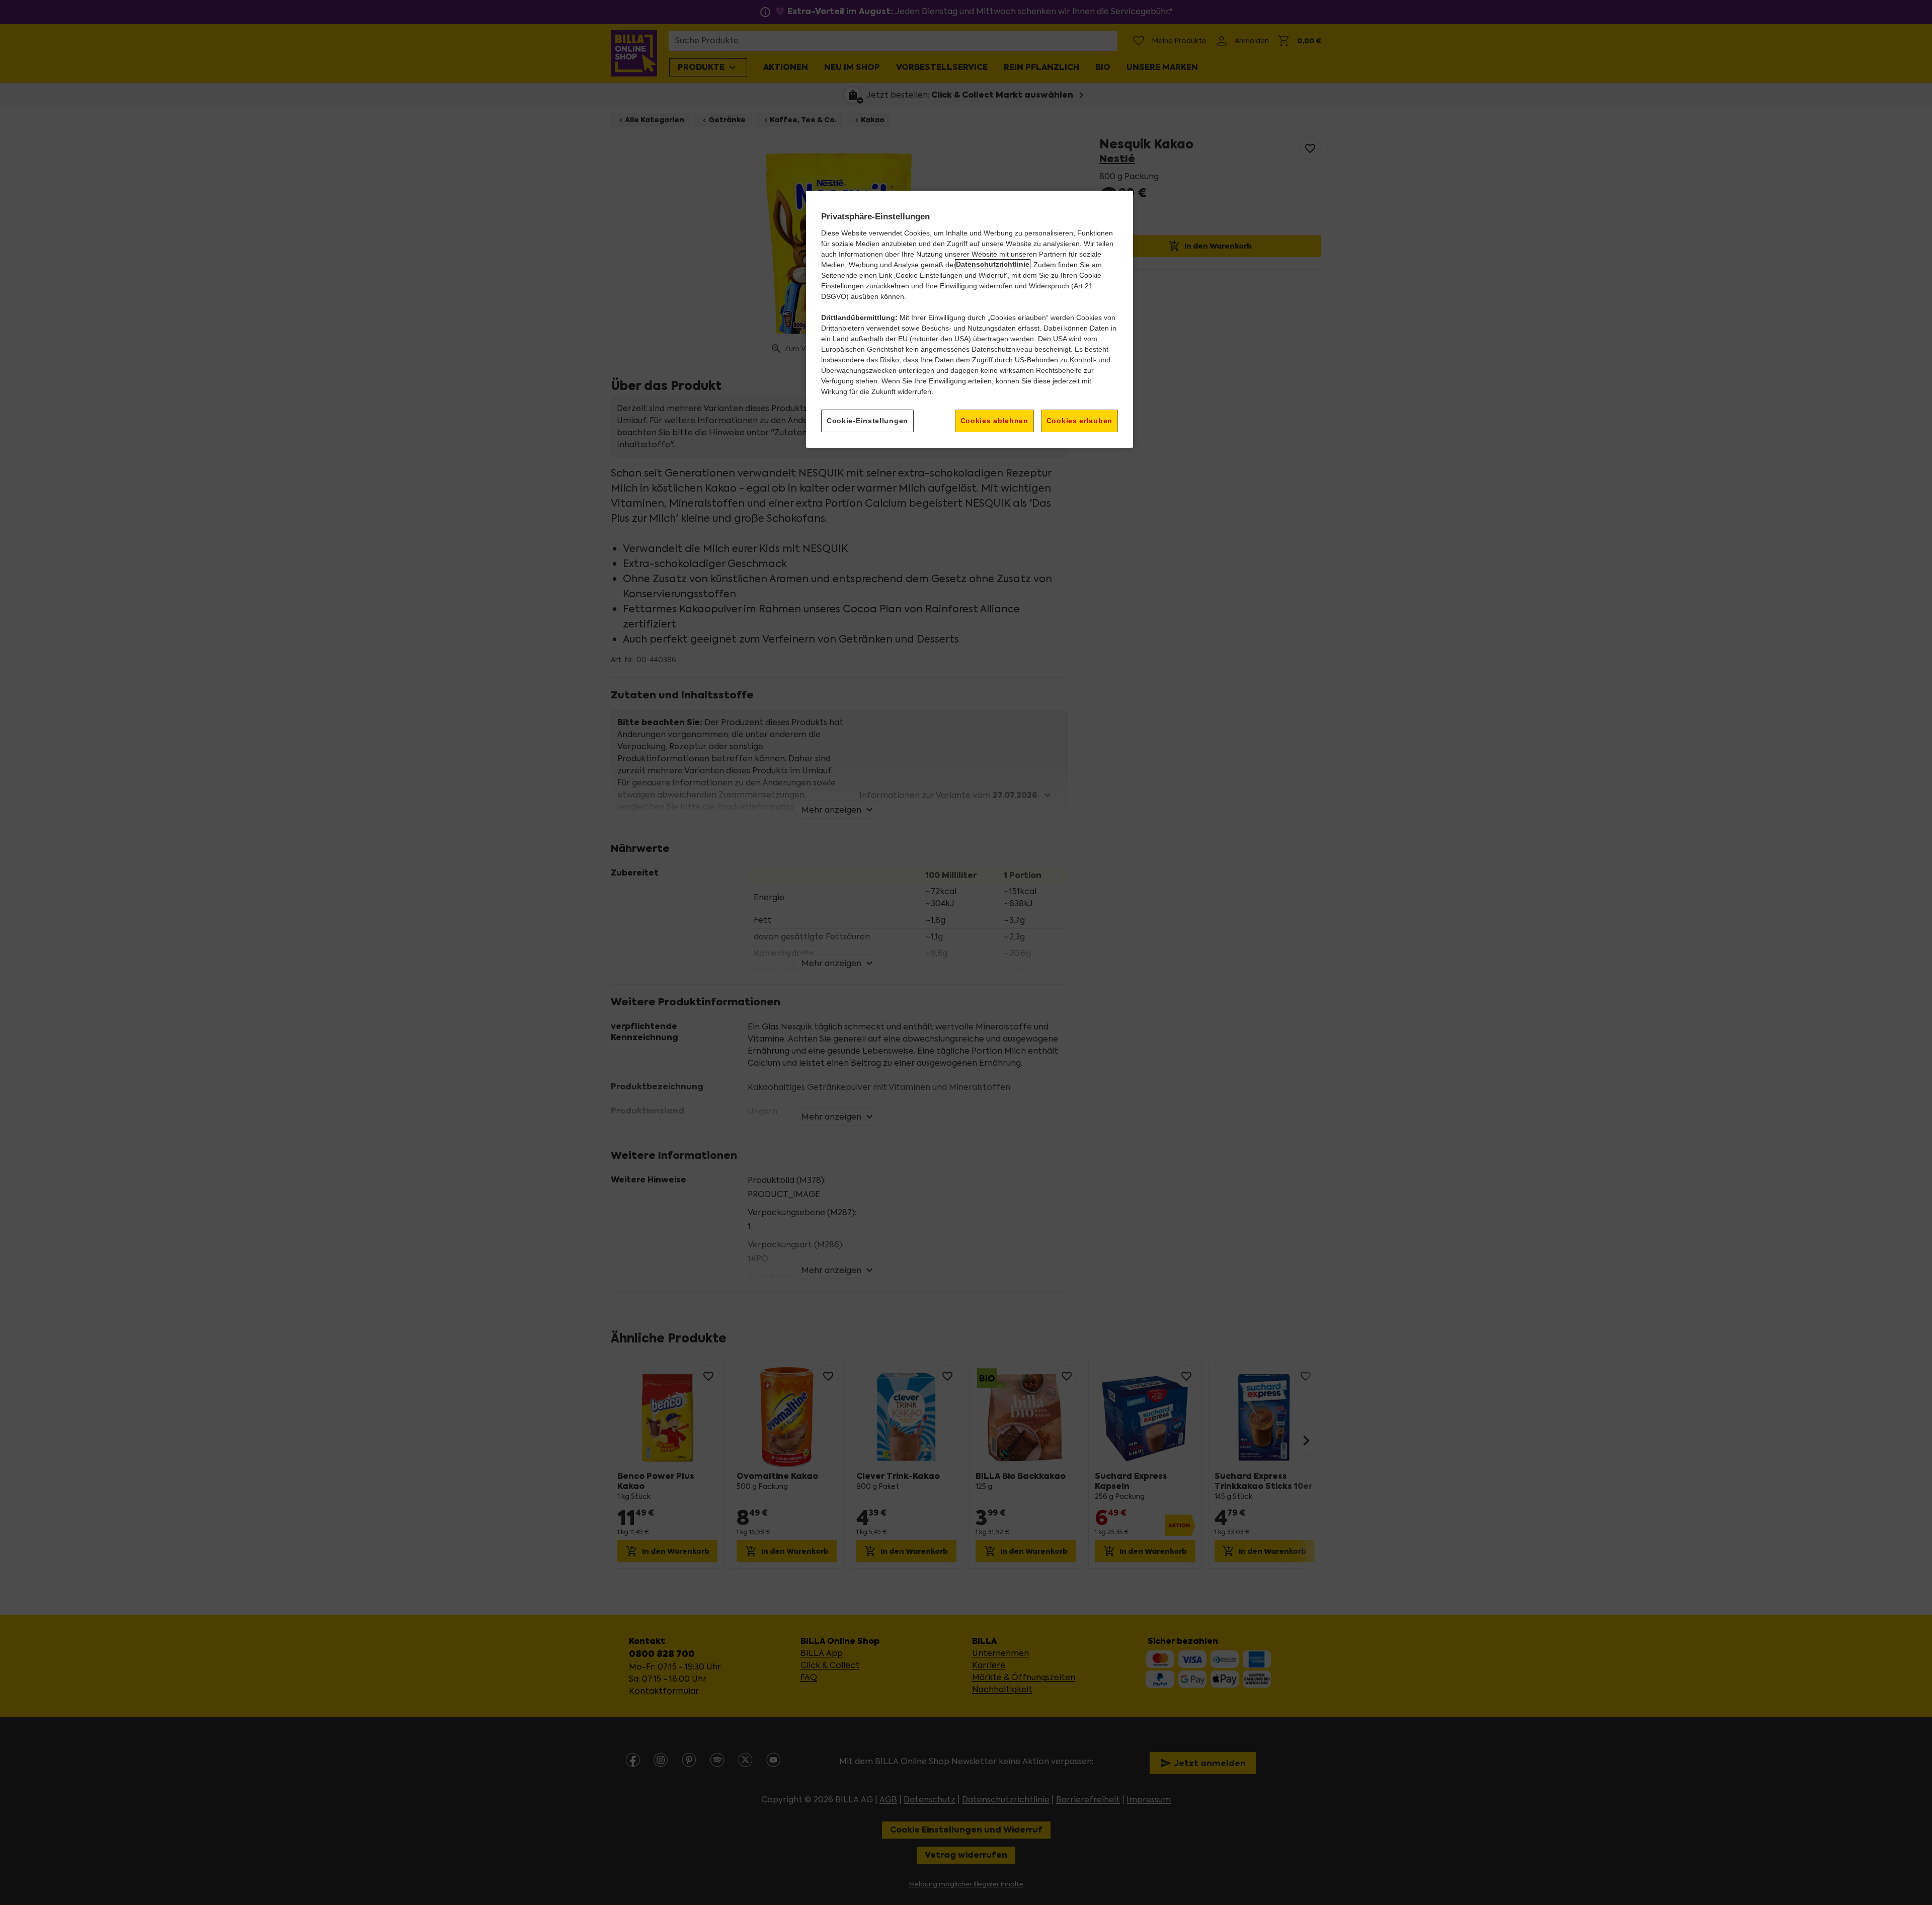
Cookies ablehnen (994, 420)
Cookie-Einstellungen (867, 420)
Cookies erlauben (1079, 420)
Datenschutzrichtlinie (993, 264)
